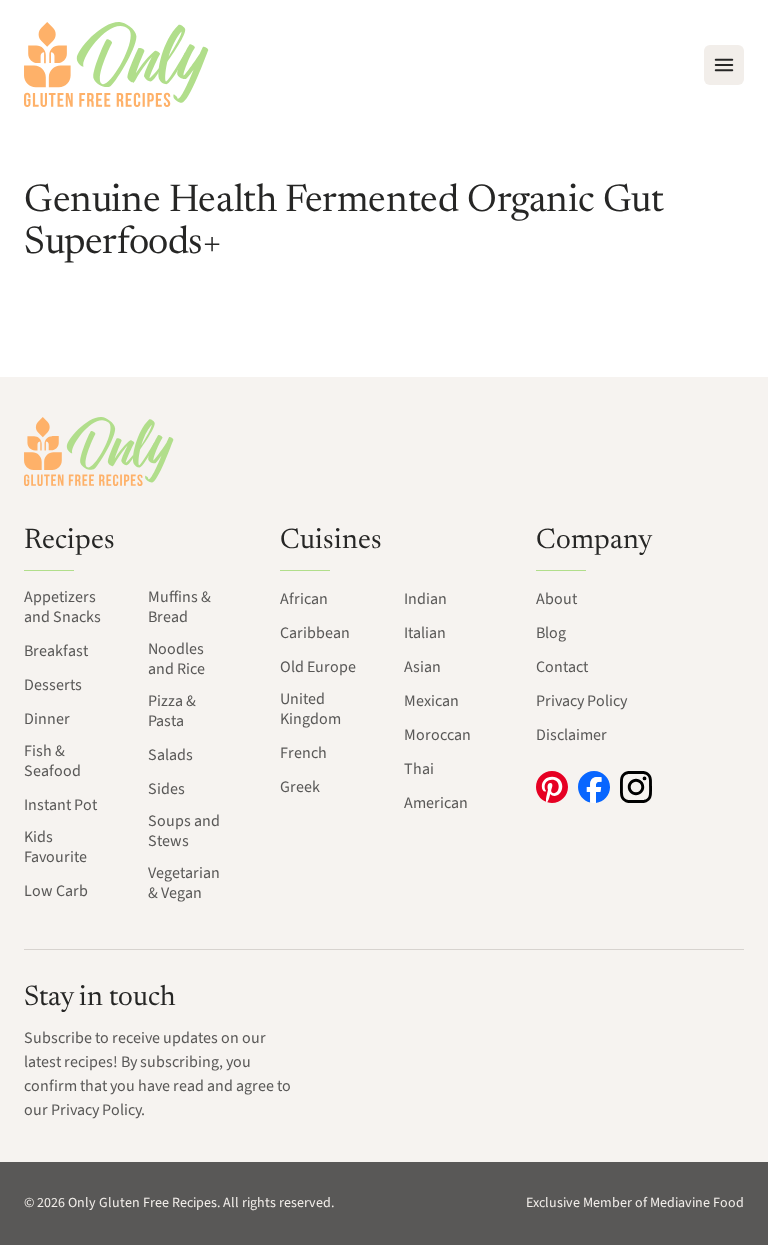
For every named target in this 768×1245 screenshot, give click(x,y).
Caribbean (315, 633)
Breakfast (56, 651)
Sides (166, 789)
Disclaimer (571, 735)
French (303, 753)
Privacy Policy (581, 701)
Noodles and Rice (176, 659)
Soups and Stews (184, 831)
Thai (419, 769)
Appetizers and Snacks (62, 607)
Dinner (47, 719)
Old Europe (318, 667)
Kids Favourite (55, 847)
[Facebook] (594, 787)
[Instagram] (636, 787)
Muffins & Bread (179, 607)
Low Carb (56, 891)
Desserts (53, 685)
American (436, 803)
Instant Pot (60, 805)
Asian (422, 667)
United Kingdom (310, 709)
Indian (425, 599)
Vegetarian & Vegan (184, 883)
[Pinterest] (552, 787)
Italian (425, 633)
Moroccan (437, 735)
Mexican (431, 701)
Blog (551, 633)
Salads (170, 755)
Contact (562, 667)
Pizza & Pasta (172, 711)
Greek (300, 787)
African (304, 599)
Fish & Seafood (52, 761)
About (556, 599)
